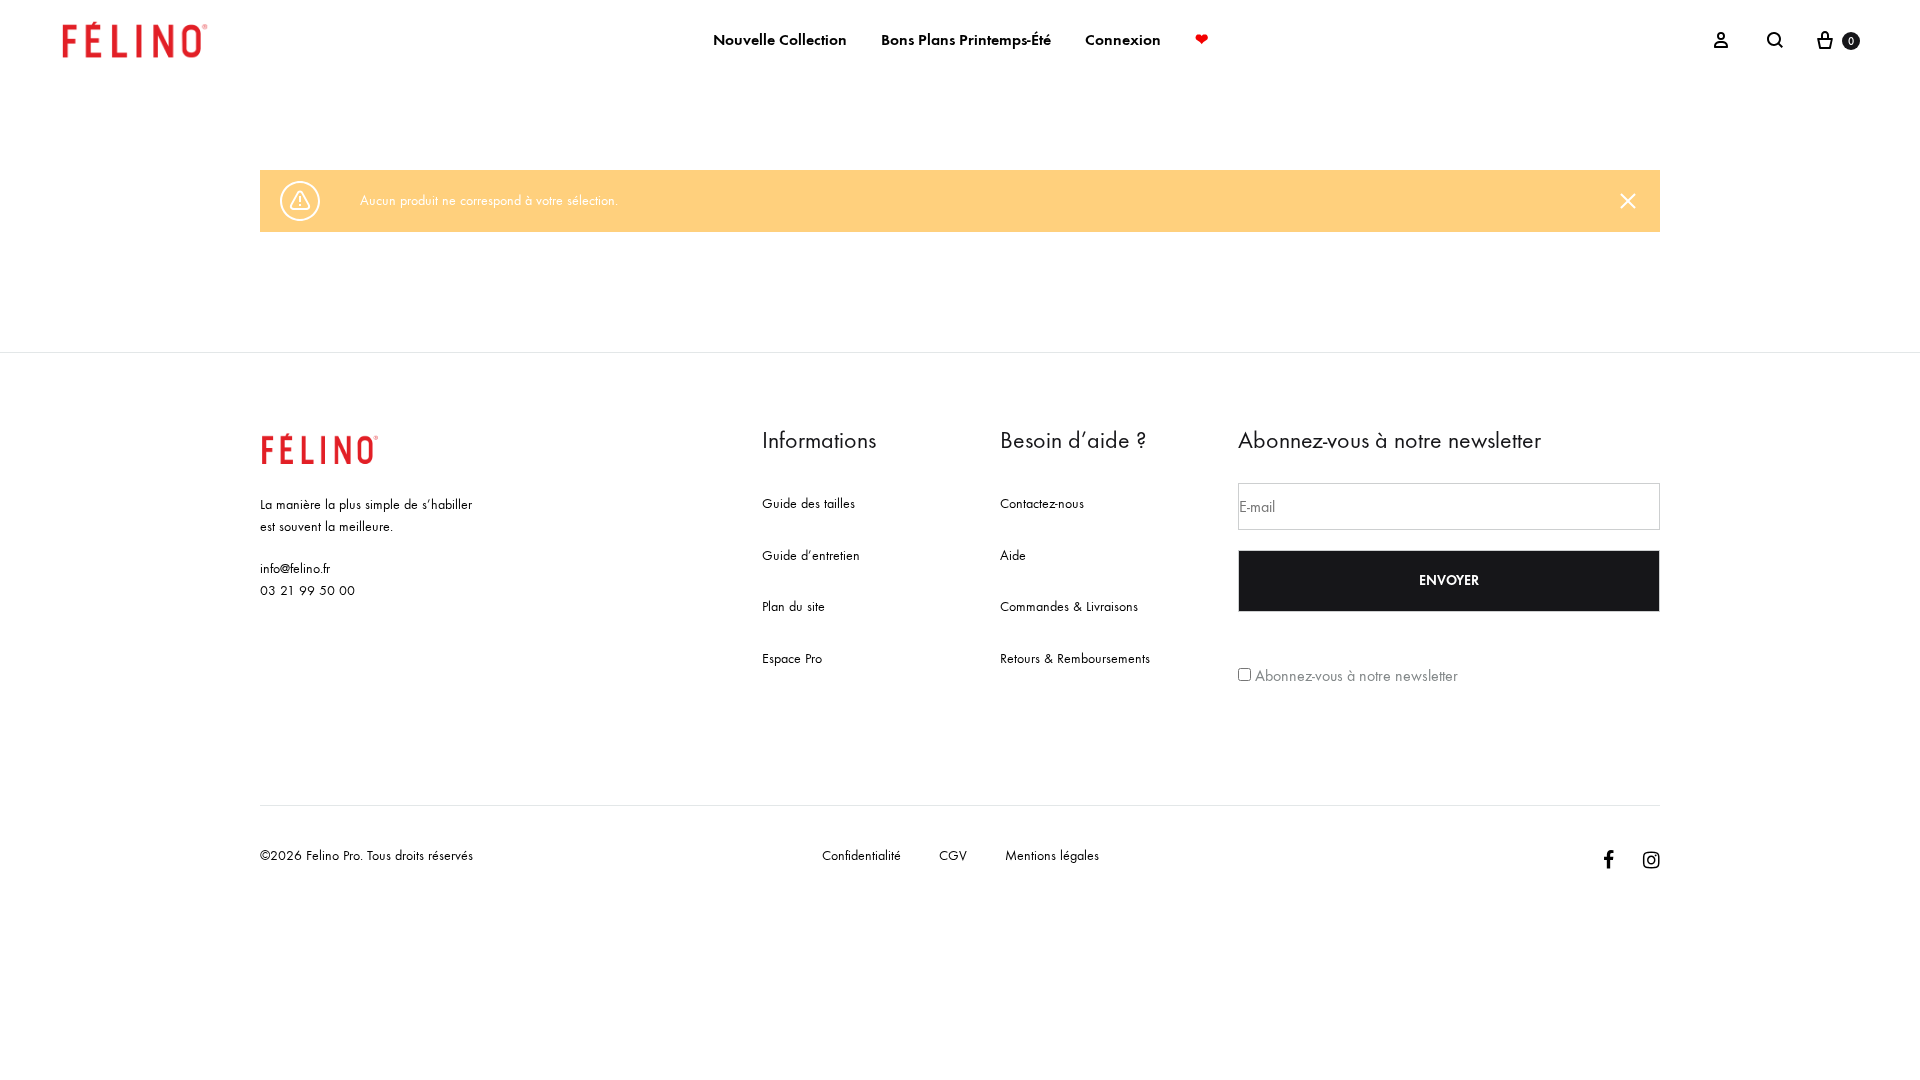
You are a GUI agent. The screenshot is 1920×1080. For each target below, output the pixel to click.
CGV (953, 855)
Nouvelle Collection (780, 39)
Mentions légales (1052, 855)
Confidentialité (861, 855)
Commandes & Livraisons (1069, 606)
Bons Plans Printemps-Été (966, 39)
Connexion (1123, 39)
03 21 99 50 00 (307, 590)
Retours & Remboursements (1075, 658)
